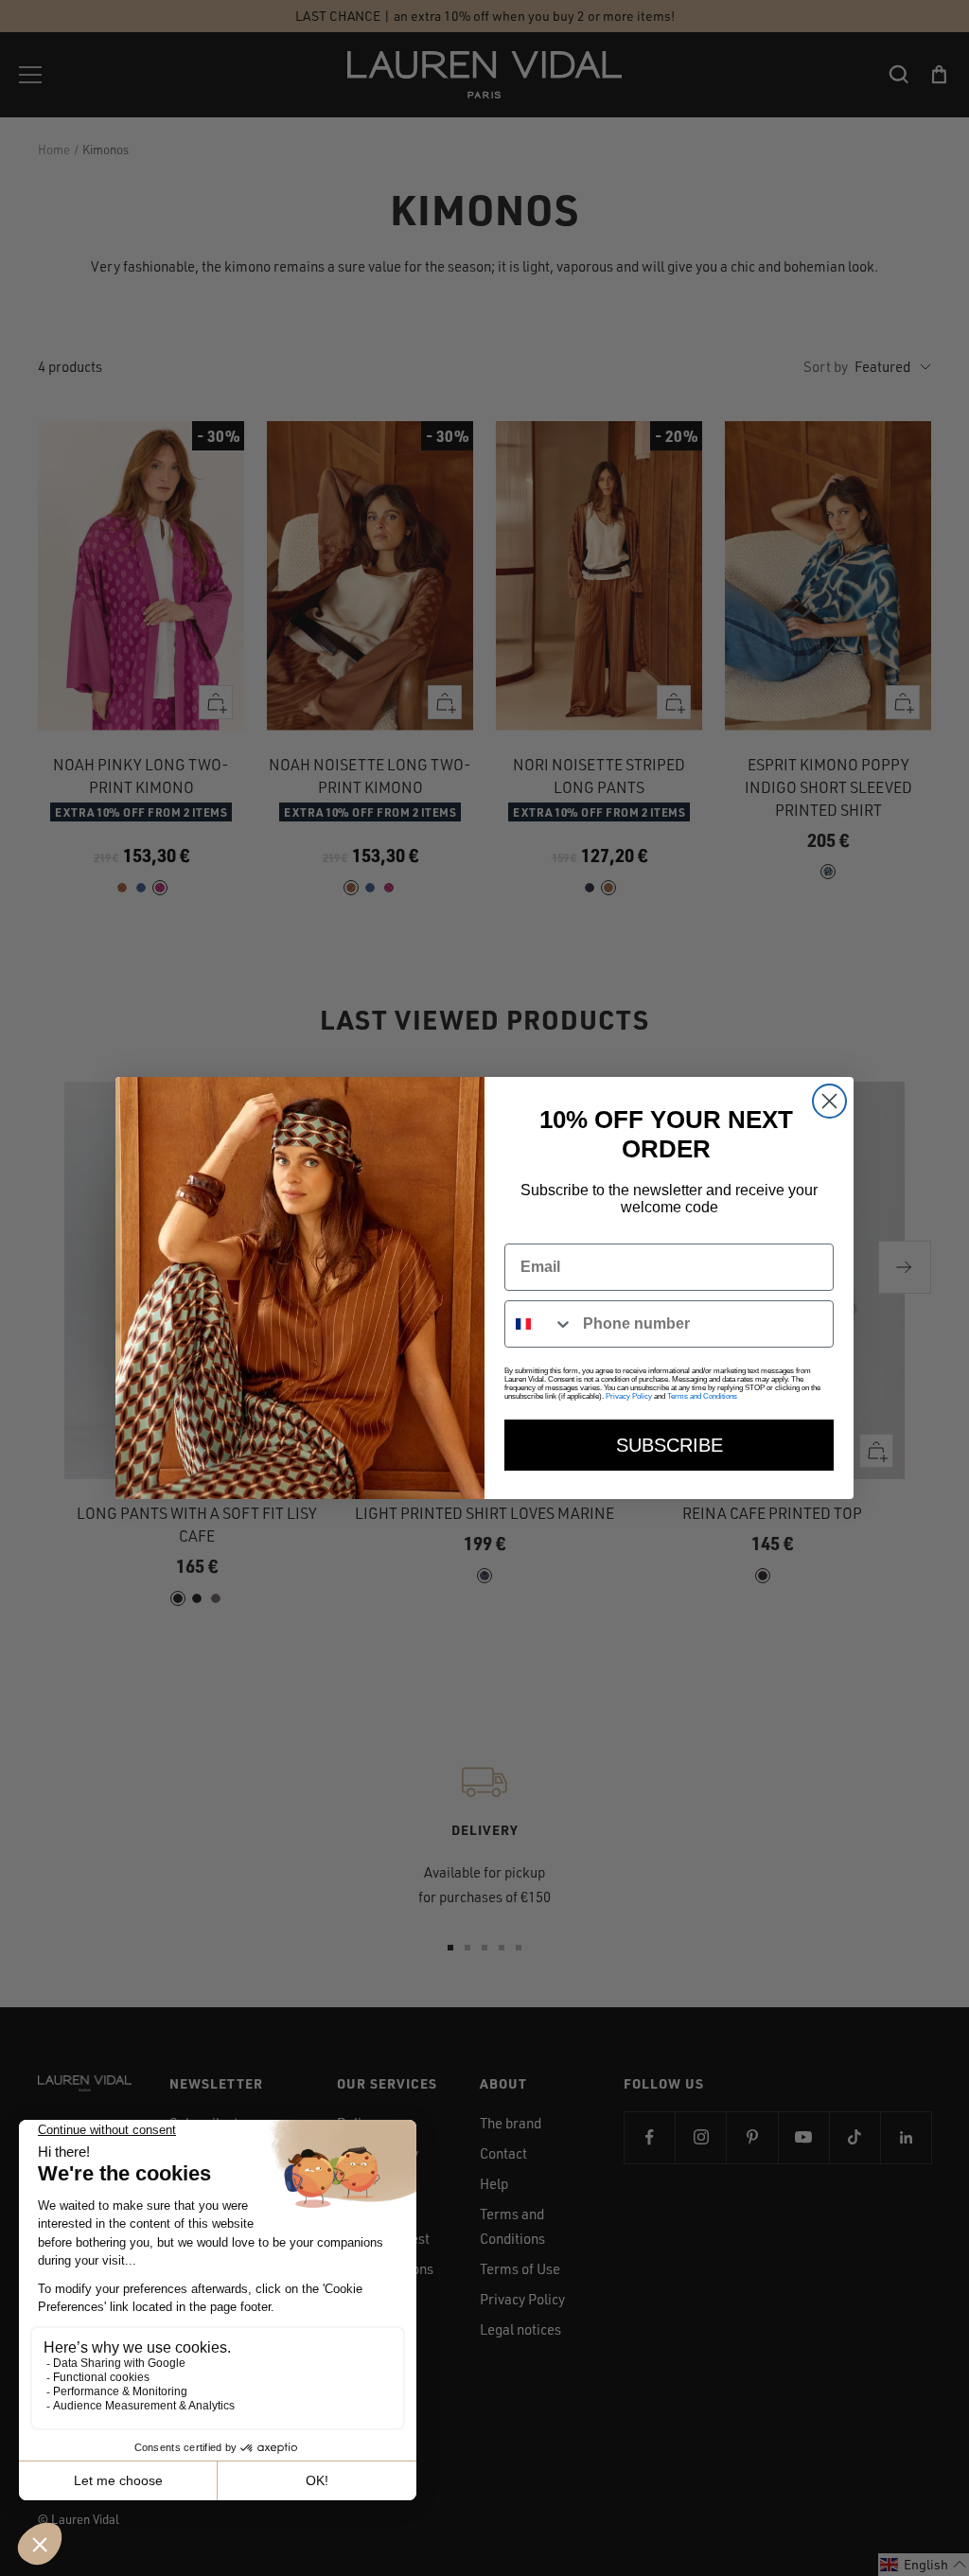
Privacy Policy (629, 1396)
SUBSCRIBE (669, 1445)
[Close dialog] (829, 1101)
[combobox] (539, 1324)
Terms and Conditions (702, 1396)
